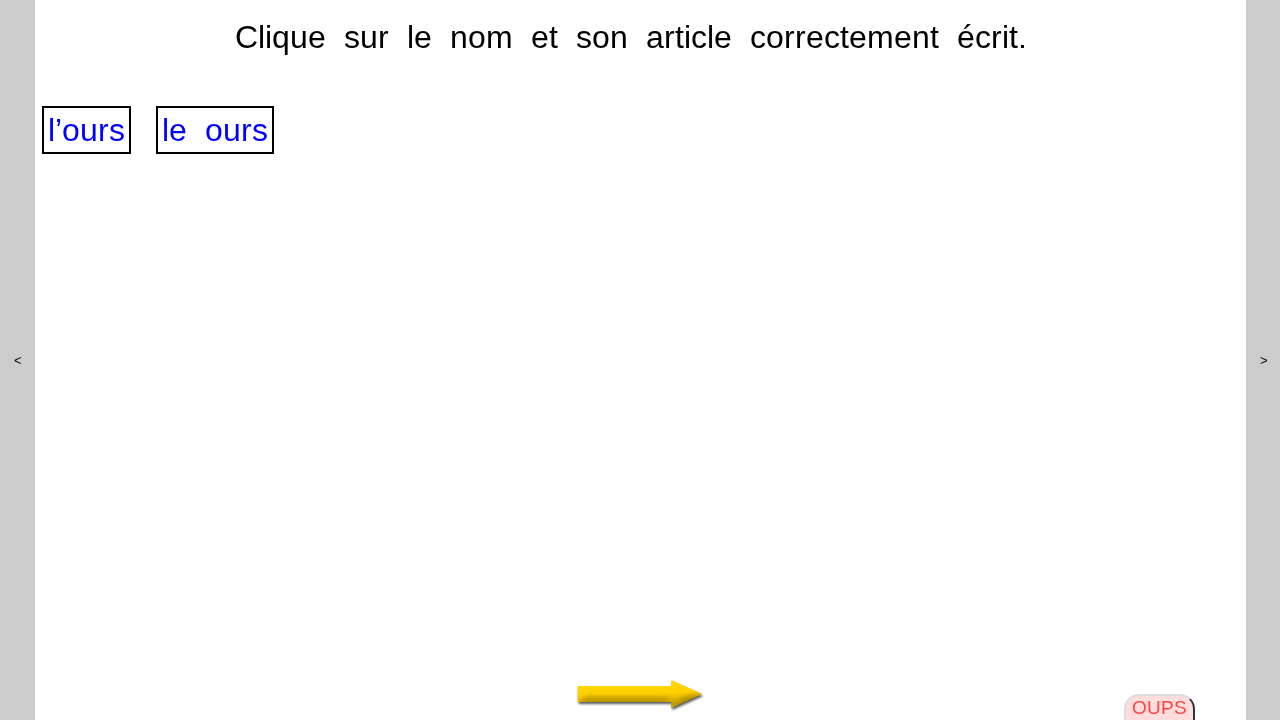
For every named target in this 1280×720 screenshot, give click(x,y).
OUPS (1159, 707)
